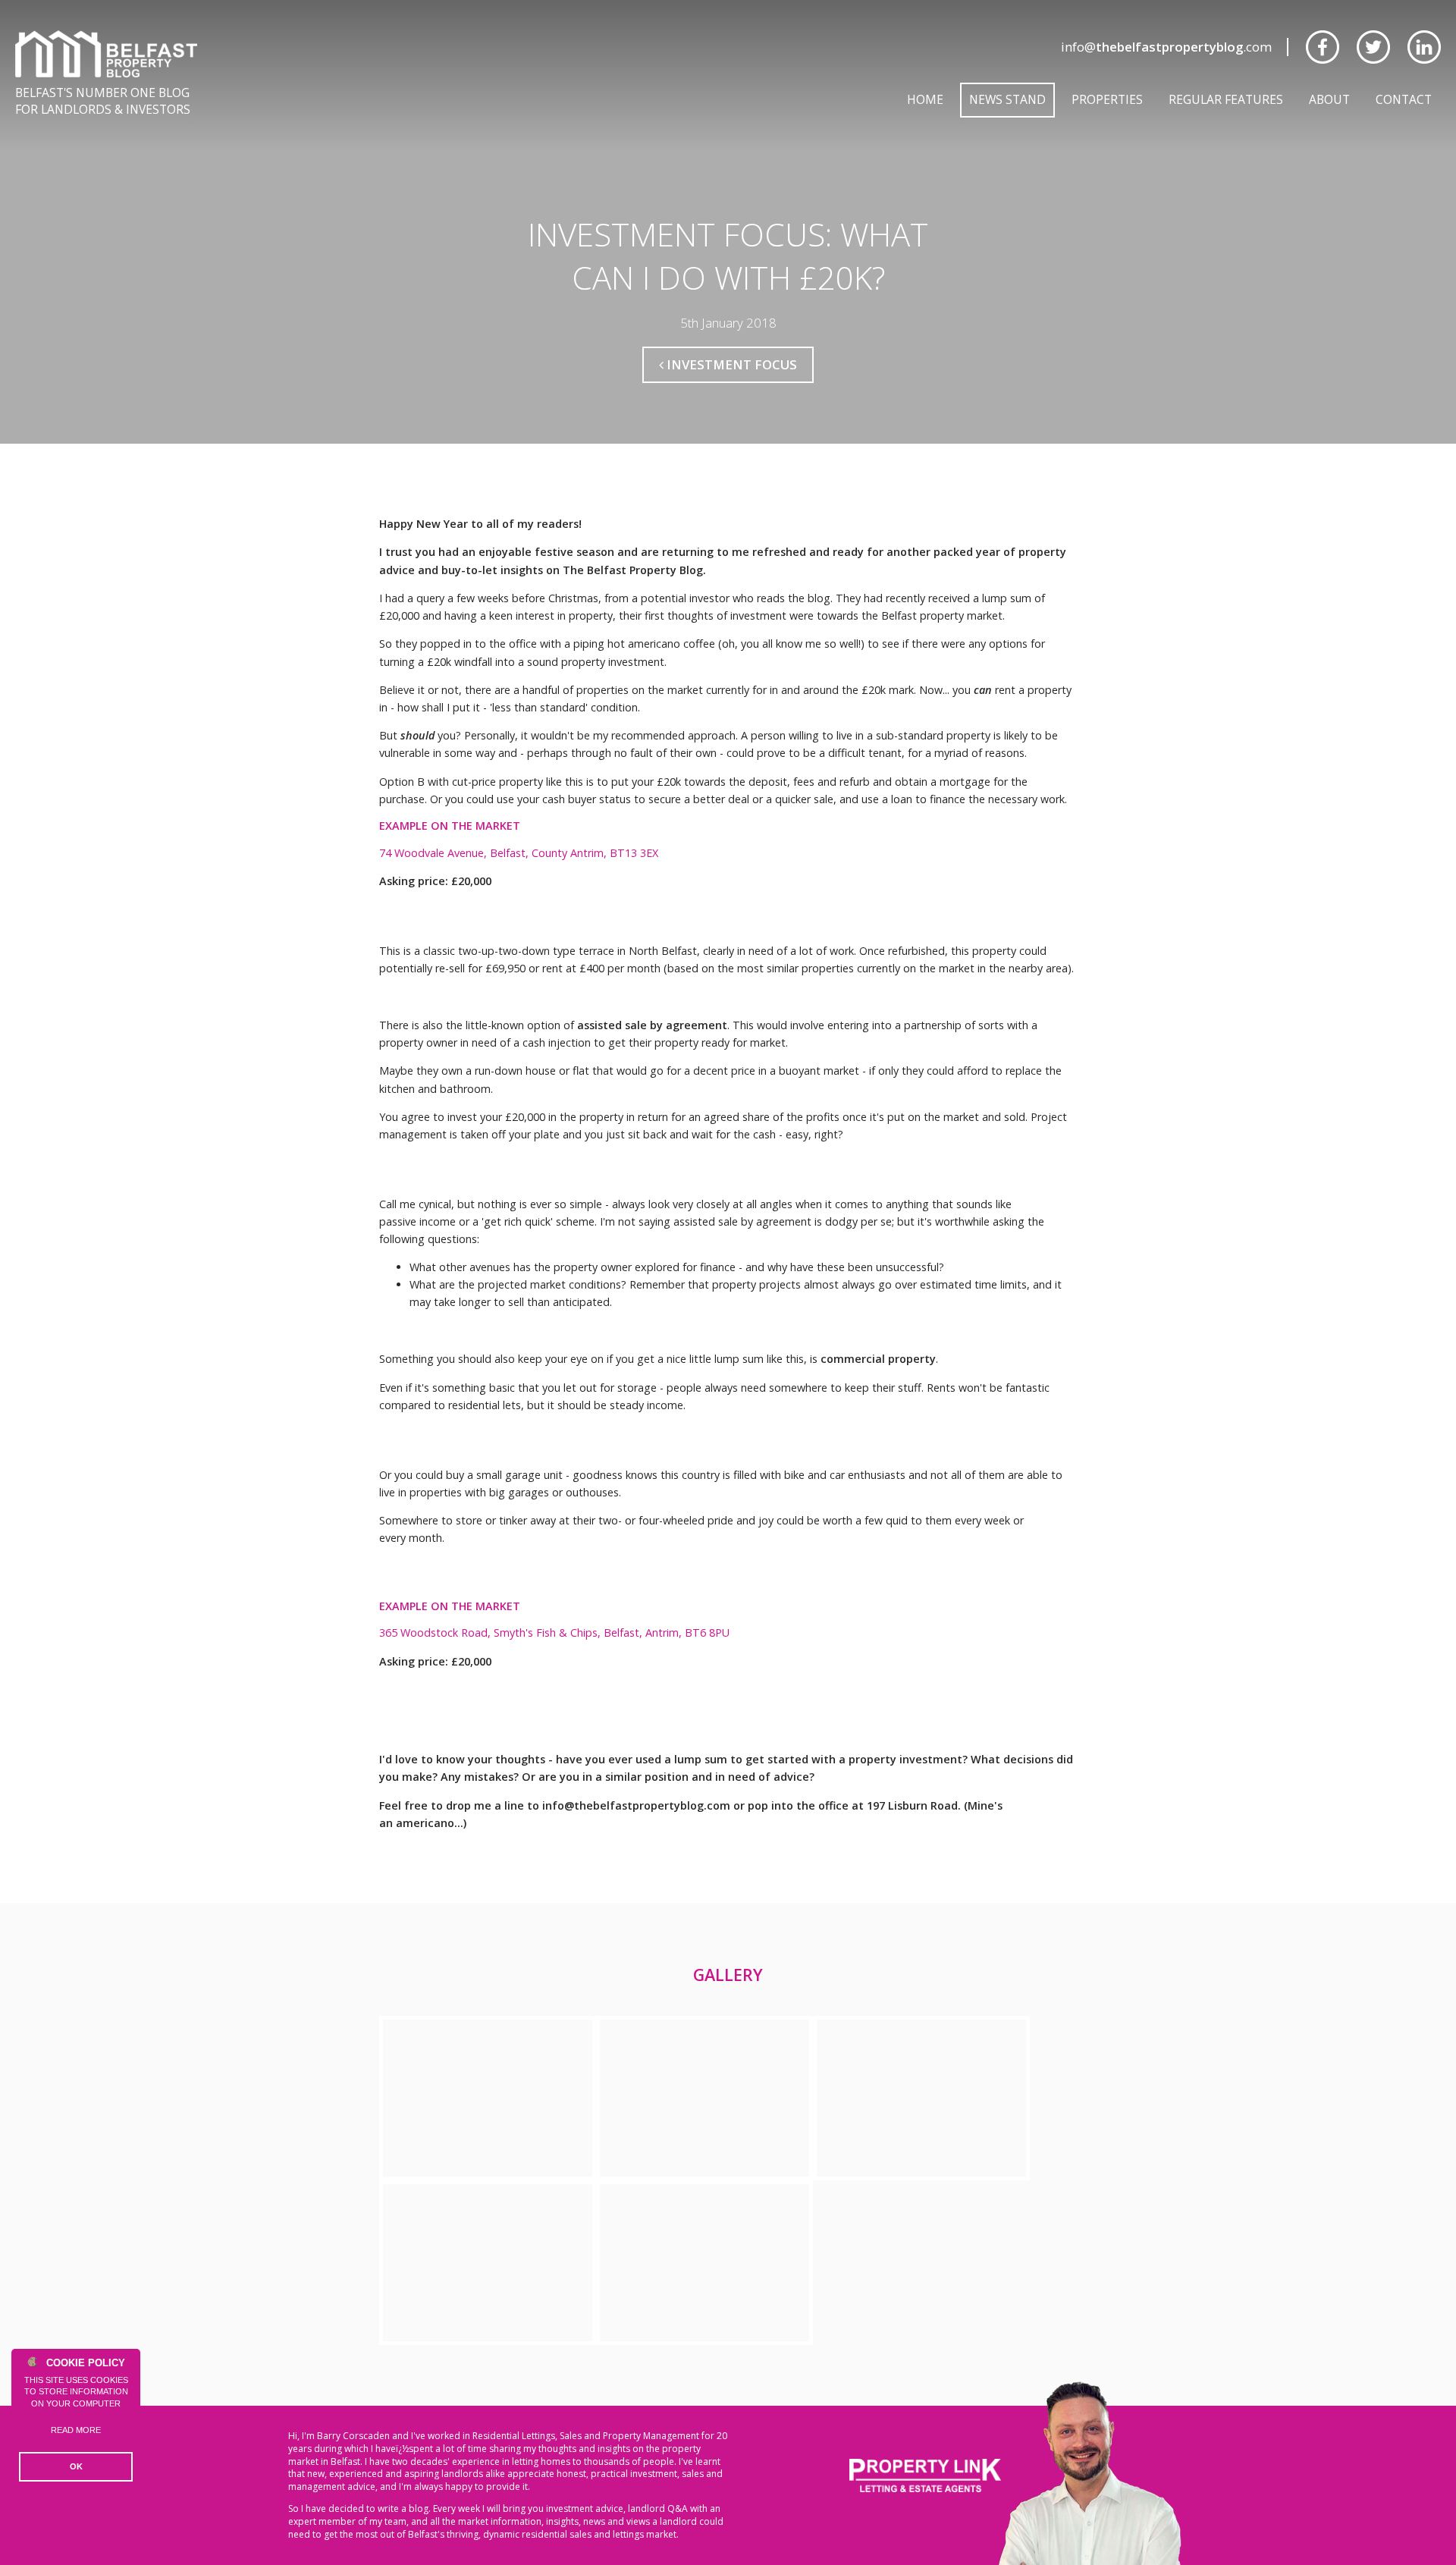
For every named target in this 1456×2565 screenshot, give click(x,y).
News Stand (1007, 99)
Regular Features (1226, 99)
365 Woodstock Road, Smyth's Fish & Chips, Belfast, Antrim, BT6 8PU (554, 1633)
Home (925, 99)
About (1329, 99)
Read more (76, 2430)
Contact (1404, 99)
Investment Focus (730, 364)
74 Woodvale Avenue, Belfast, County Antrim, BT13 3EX (519, 853)
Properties (1107, 99)
